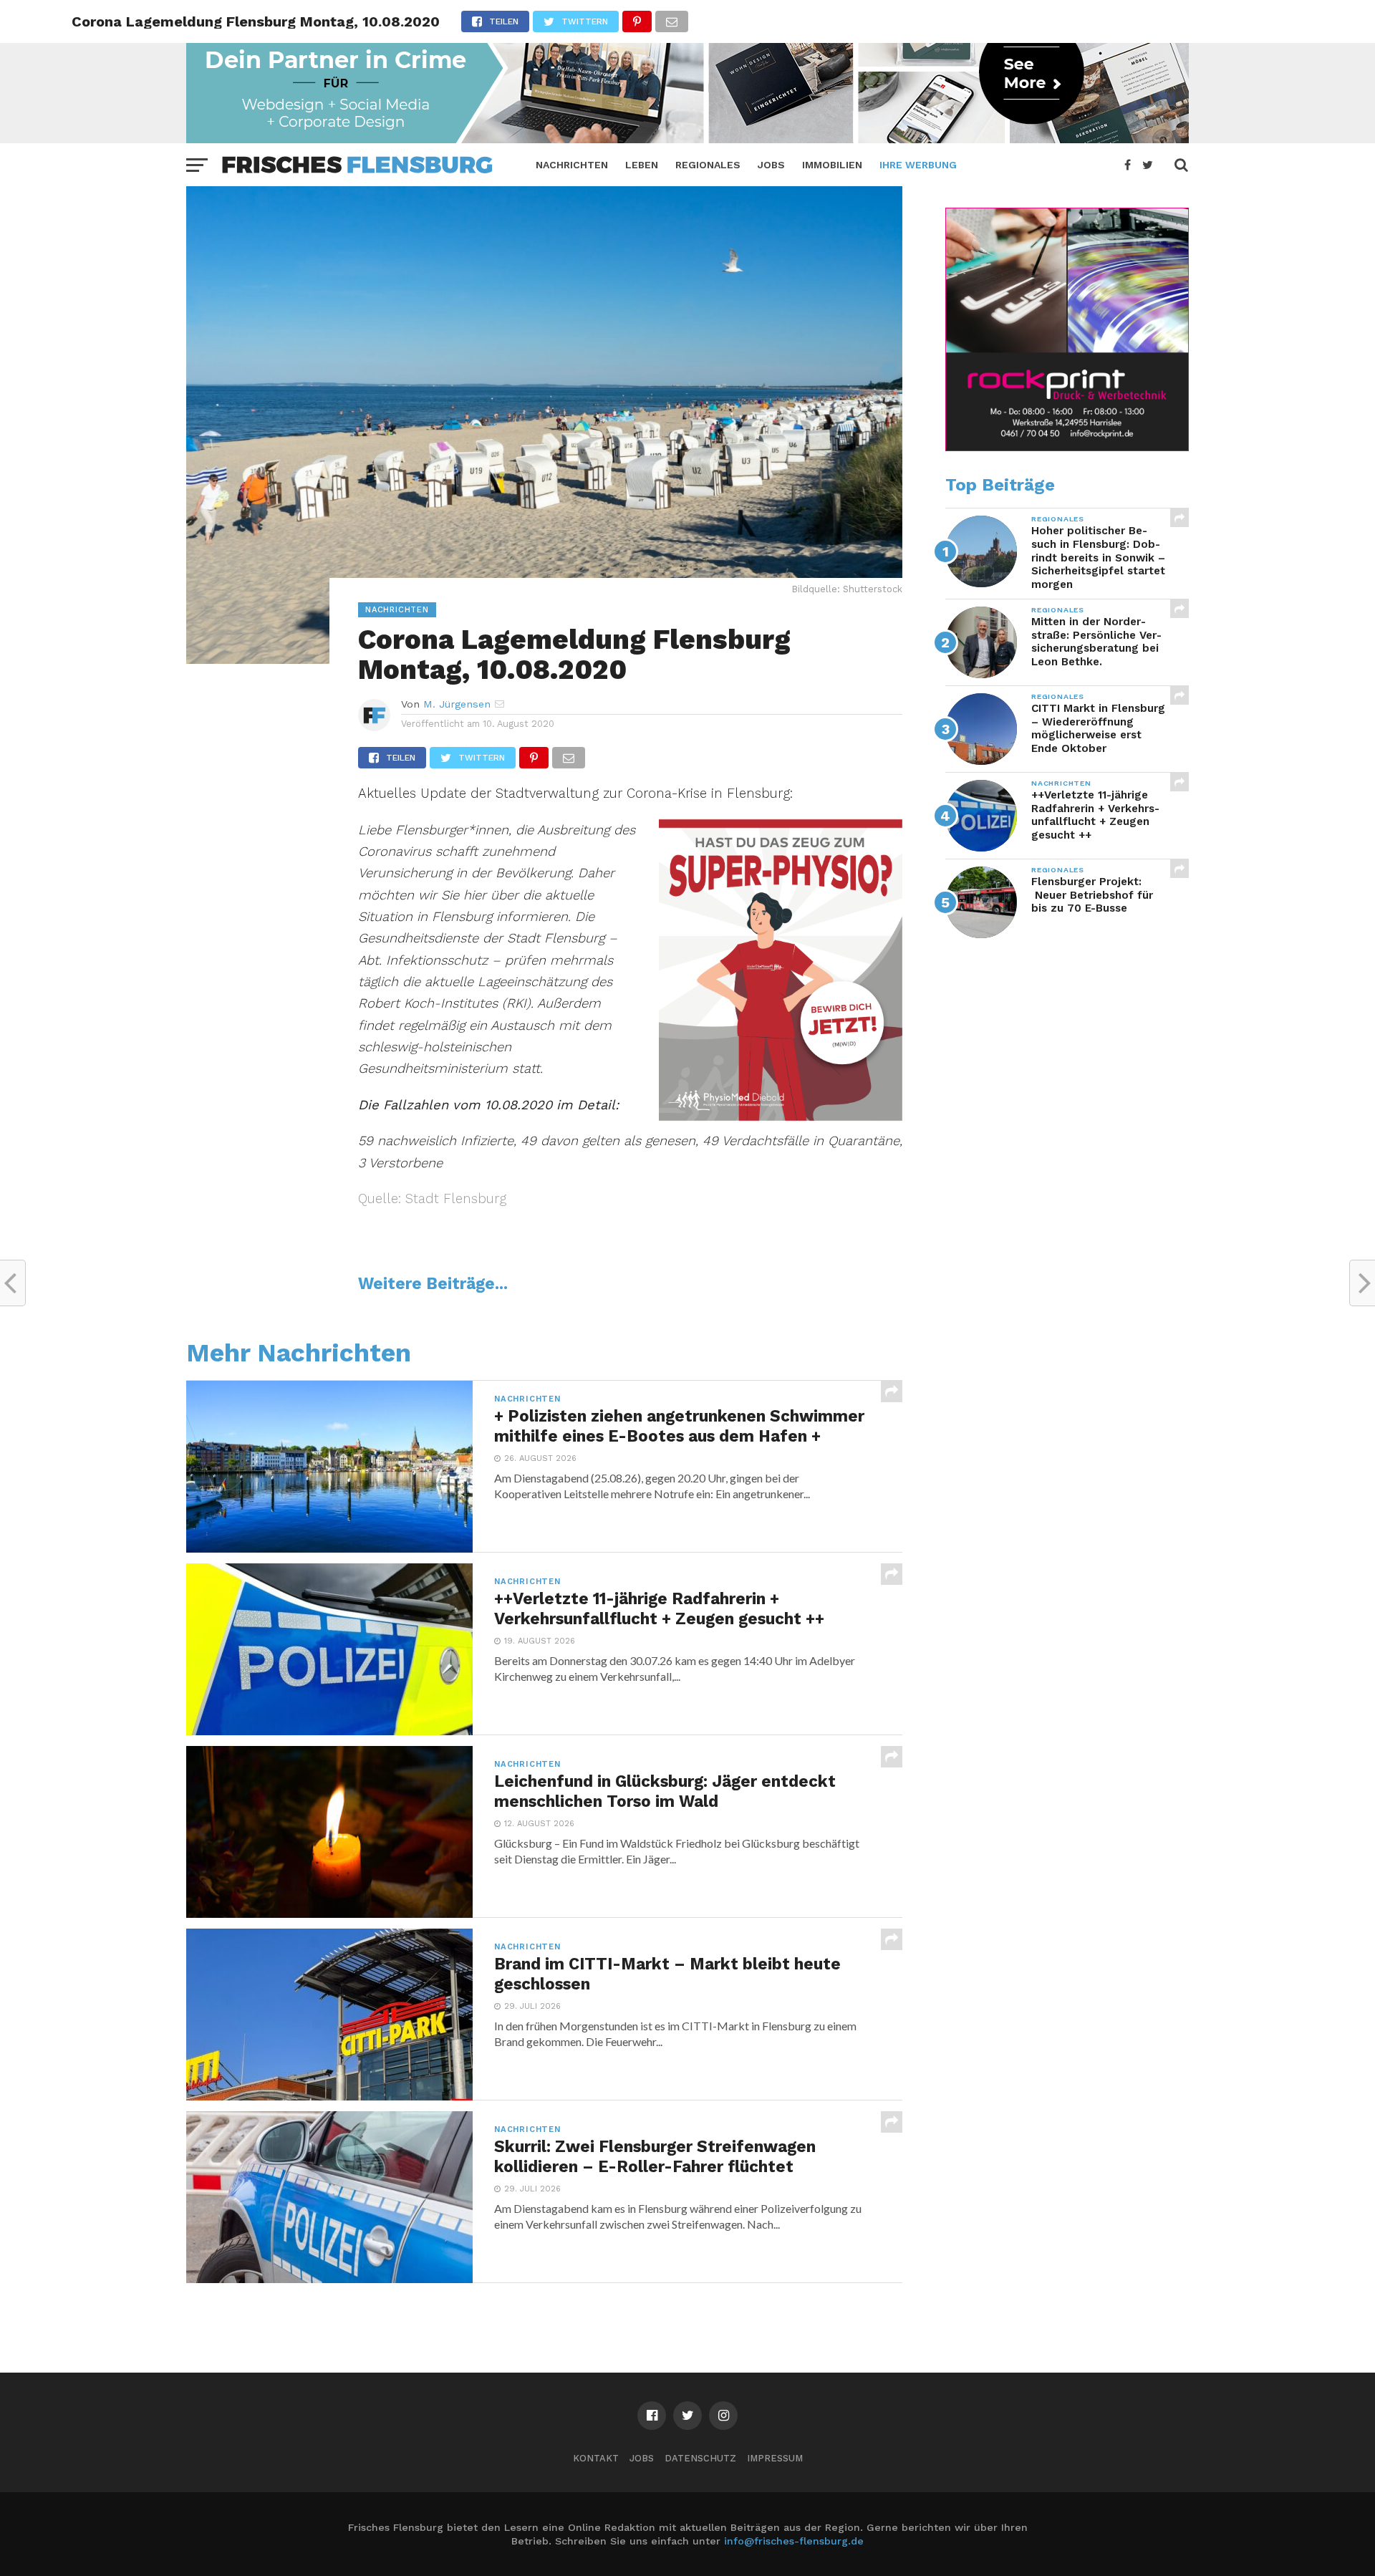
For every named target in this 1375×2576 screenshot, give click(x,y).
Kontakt (596, 2458)
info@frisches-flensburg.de (794, 2541)
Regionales (708, 165)
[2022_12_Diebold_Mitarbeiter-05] (781, 1116)
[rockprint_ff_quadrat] (1067, 448)
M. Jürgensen (457, 704)
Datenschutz (700, 2458)
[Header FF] (687, 139)
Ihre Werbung (918, 165)
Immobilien (832, 165)
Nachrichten (572, 165)
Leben (642, 165)
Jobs (771, 165)
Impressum (775, 2458)
